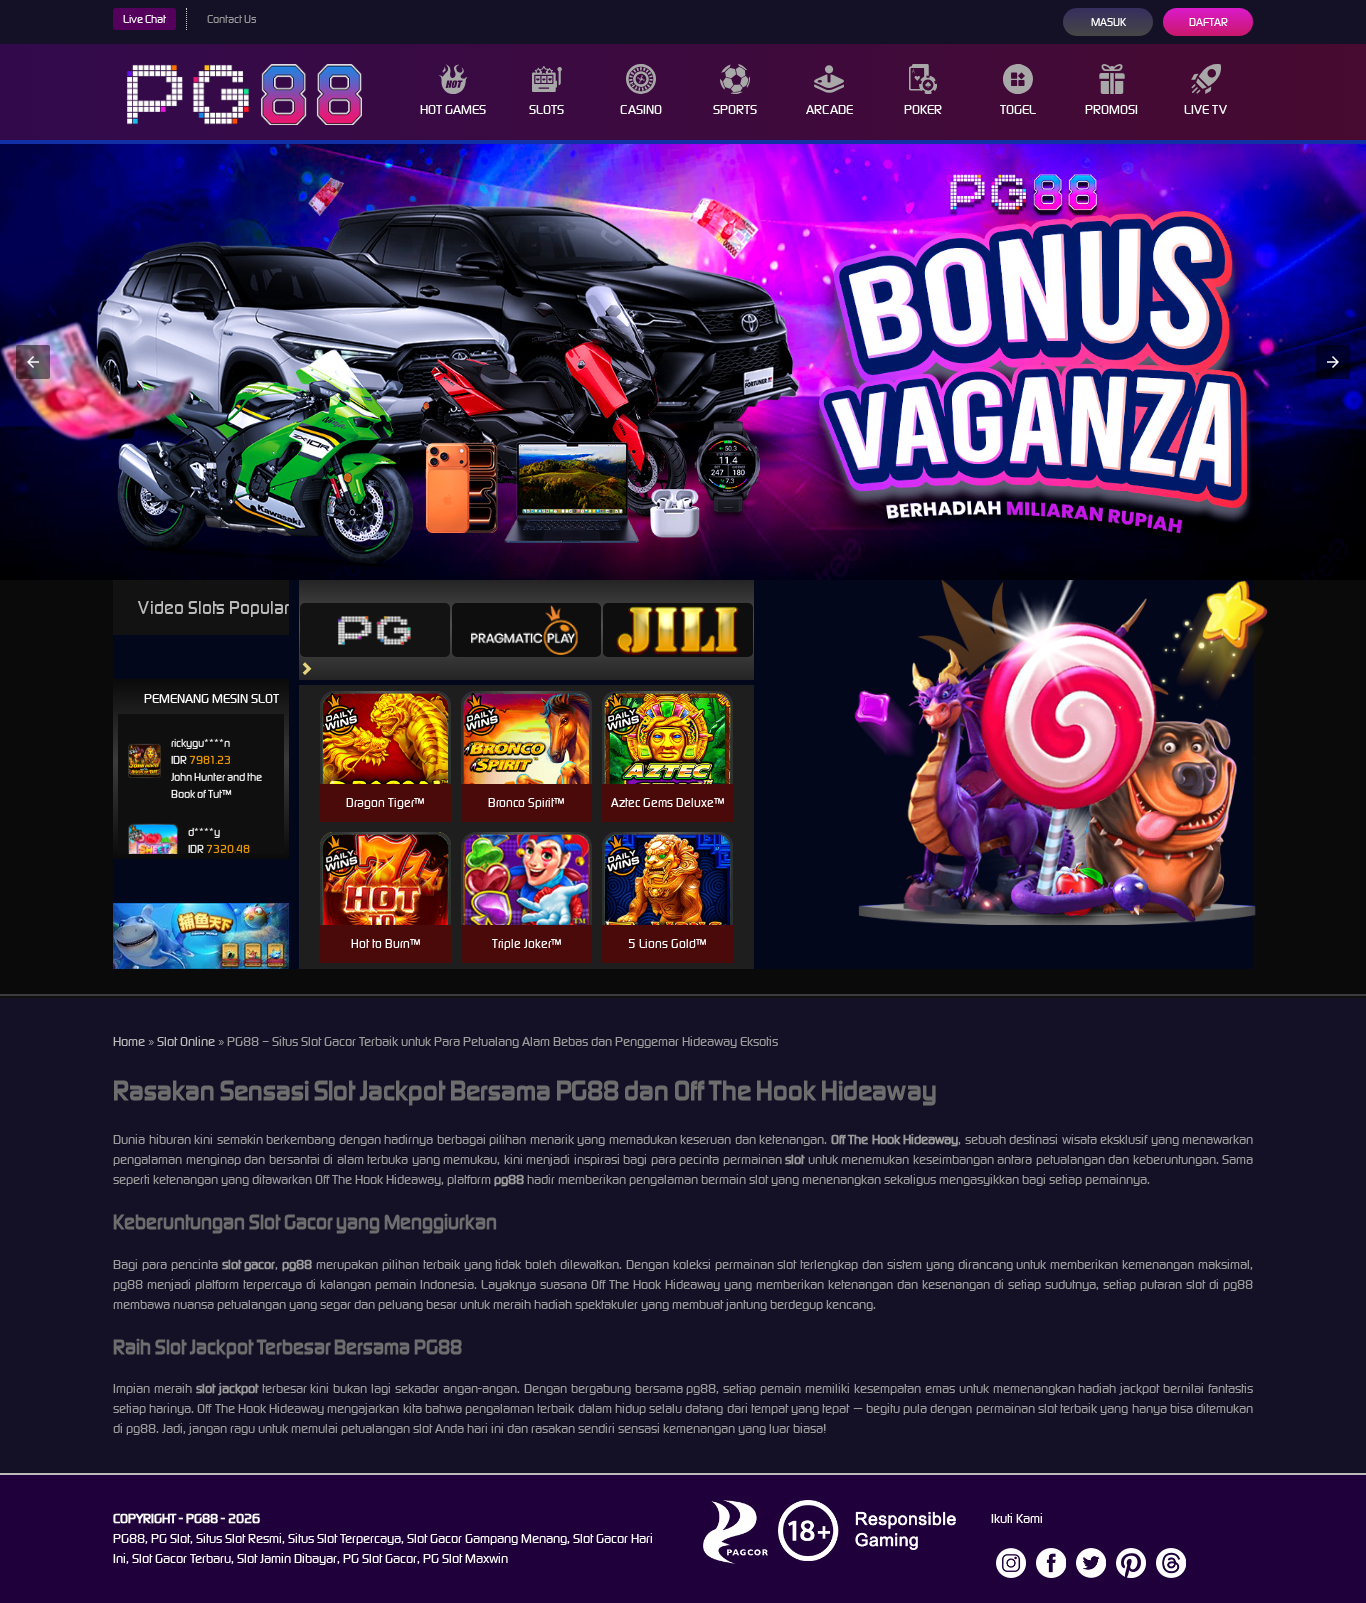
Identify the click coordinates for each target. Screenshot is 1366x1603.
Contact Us (231, 19)
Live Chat (144, 19)
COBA (385, 713)
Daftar (1208, 22)
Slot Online (186, 1041)
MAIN (385, 758)
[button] (33, 362)
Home (129, 1041)
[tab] (375, 630)
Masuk (1108, 22)
